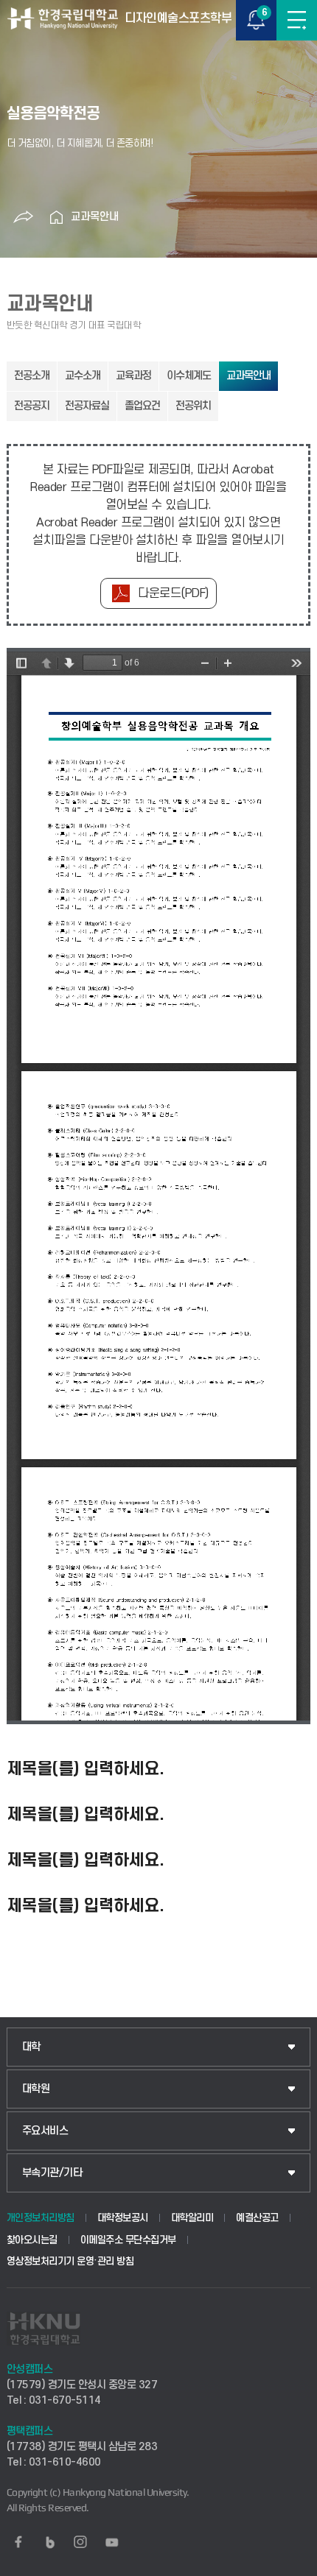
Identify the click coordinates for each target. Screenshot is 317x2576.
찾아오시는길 (32, 2240)
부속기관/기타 (52, 2173)
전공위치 (193, 406)
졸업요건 (142, 406)
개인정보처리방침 (41, 2218)
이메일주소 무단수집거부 (128, 2240)
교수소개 (83, 376)
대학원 (36, 2089)
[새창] (18, 2542)
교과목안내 (95, 217)
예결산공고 (257, 2218)
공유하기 (23, 217)
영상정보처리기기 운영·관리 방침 (70, 2261)
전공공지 (32, 406)
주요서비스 (45, 2131)
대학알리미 (192, 2218)
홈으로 (56, 217)
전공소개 (32, 376)
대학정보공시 (123, 2218)
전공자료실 (87, 406)
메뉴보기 (297, 20)
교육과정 (133, 376)
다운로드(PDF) (173, 593)
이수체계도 (189, 376)
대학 (31, 2047)
